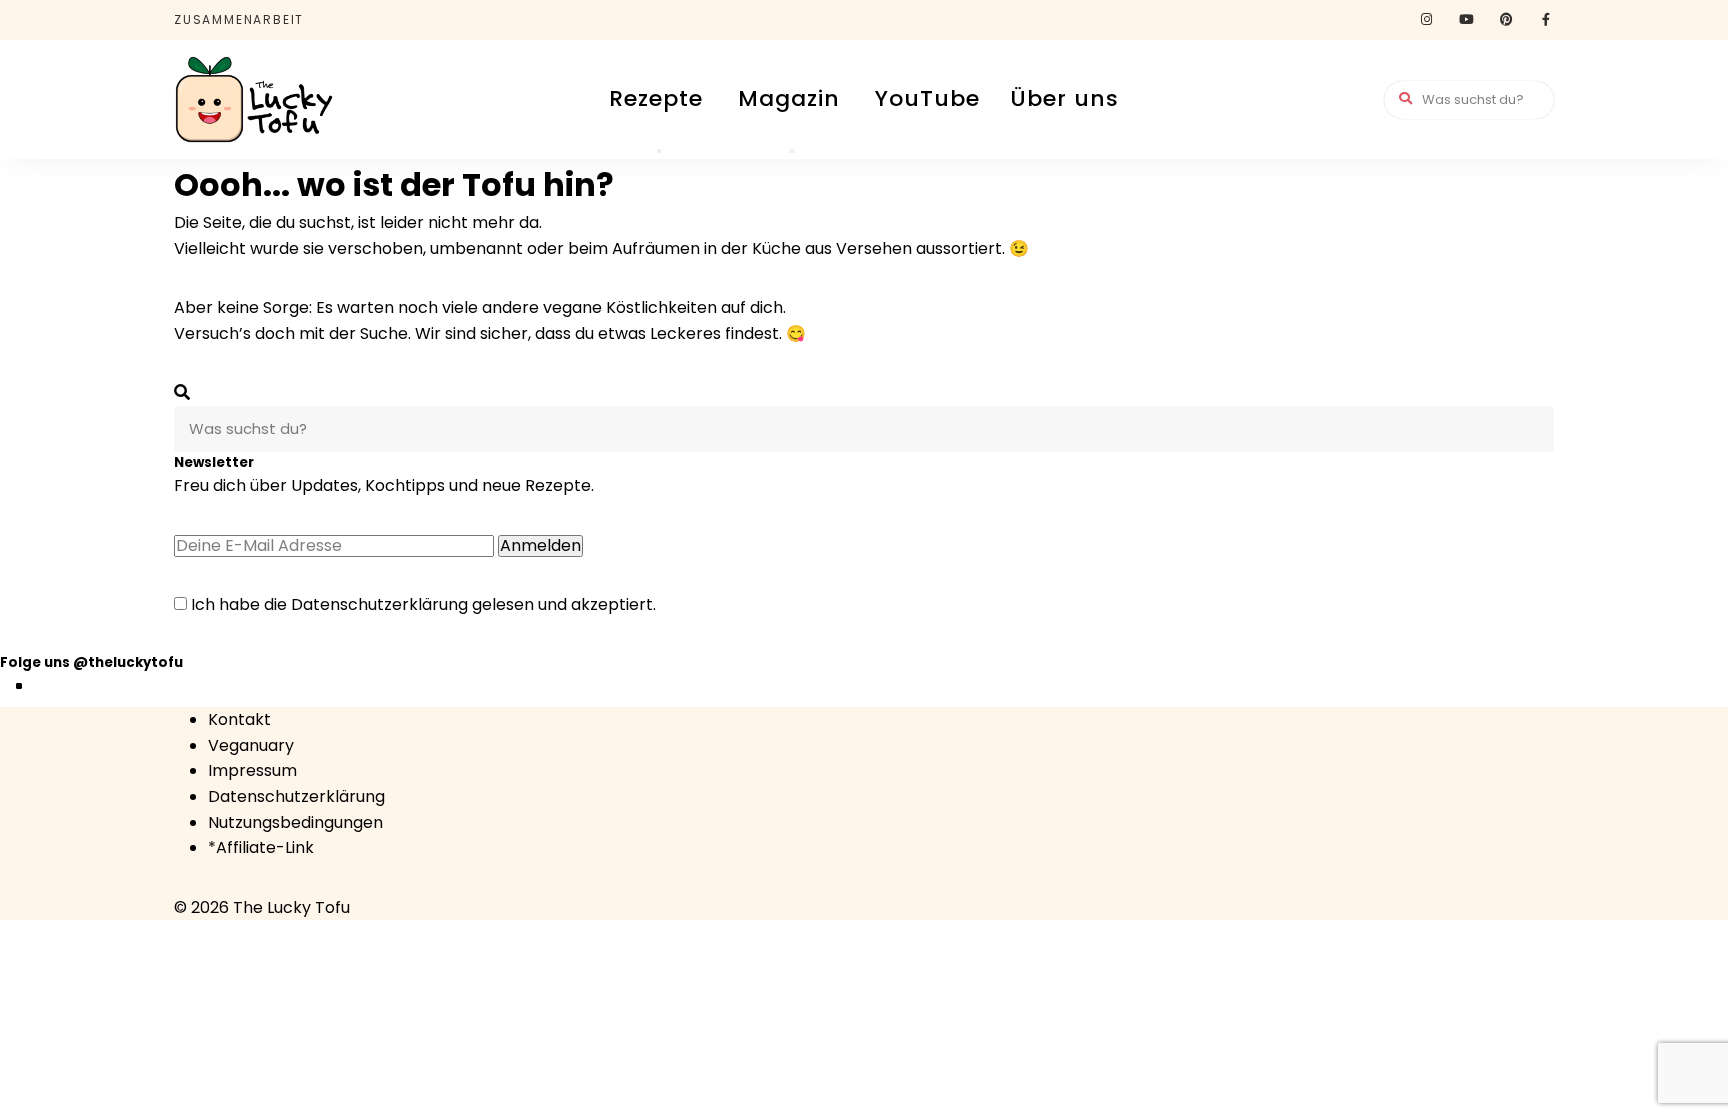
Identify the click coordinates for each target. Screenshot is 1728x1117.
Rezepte (656, 98)
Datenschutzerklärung (379, 604)
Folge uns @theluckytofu (91, 662)
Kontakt (239, 719)
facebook (1546, 20)
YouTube (927, 98)
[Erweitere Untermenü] (659, 151)
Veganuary (251, 745)
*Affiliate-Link (261, 847)
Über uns (1064, 98)
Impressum (252, 770)
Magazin (789, 98)
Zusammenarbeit (239, 19)
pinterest (1506, 20)
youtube (1466, 20)
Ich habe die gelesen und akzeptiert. (421, 604)
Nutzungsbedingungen (295, 822)
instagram (1426, 20)
